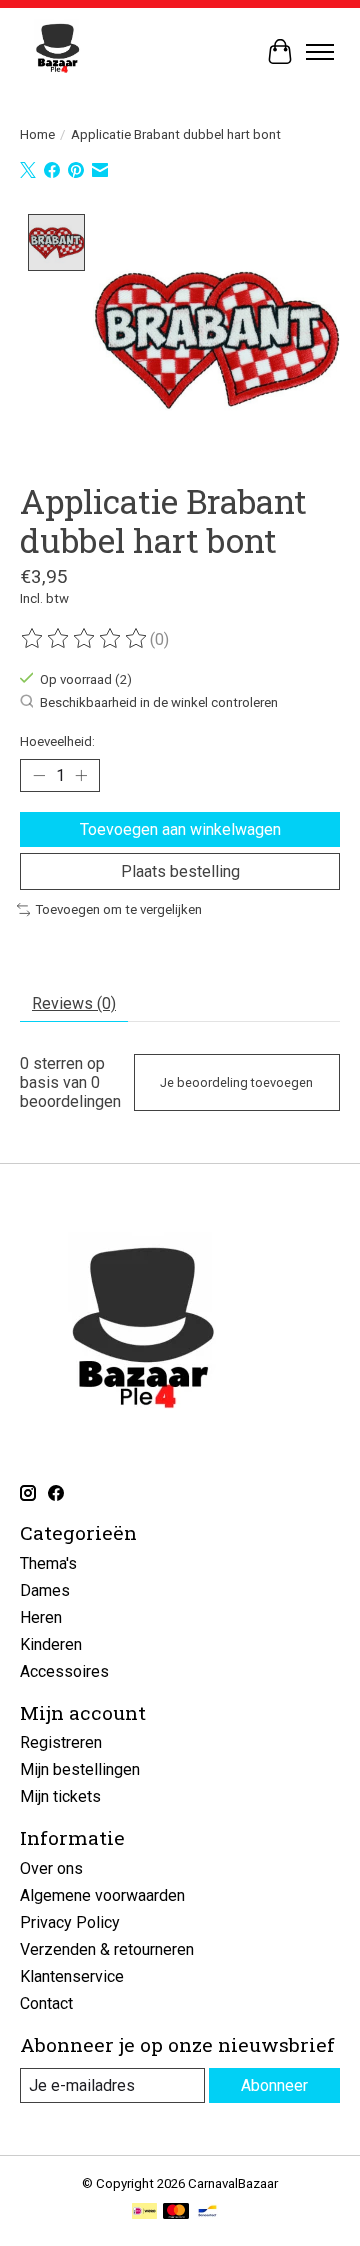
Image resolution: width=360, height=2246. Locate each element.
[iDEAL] (144, 2212)
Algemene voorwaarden (102, 1895)
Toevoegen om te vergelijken (118, 909)
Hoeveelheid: (57, 741)
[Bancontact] (207, 2212)
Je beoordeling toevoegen (236, 1082)
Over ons (51, 1868)
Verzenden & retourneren (107, 1949)
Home (37, 134)
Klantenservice (72, 1976)
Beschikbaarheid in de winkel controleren (159, 703)
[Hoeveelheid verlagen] (39, 776)
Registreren (61, 1742)
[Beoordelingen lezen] (85, 639)
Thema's (48, 1563)
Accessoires (64, 1671)
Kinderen (51, 1644)
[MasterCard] (176, 2212)
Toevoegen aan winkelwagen (180, 829)
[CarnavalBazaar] (57, 51)
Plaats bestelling (180, 871)
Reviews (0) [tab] (74, 1003)
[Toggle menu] (320, 52)
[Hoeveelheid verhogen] (81, 776)
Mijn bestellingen (80, 1769)
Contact (46, 2003)
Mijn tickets (60, 1796)
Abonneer (274, 2085)
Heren (41, 1617)
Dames (45, 1590)
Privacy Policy (70, 1922)
